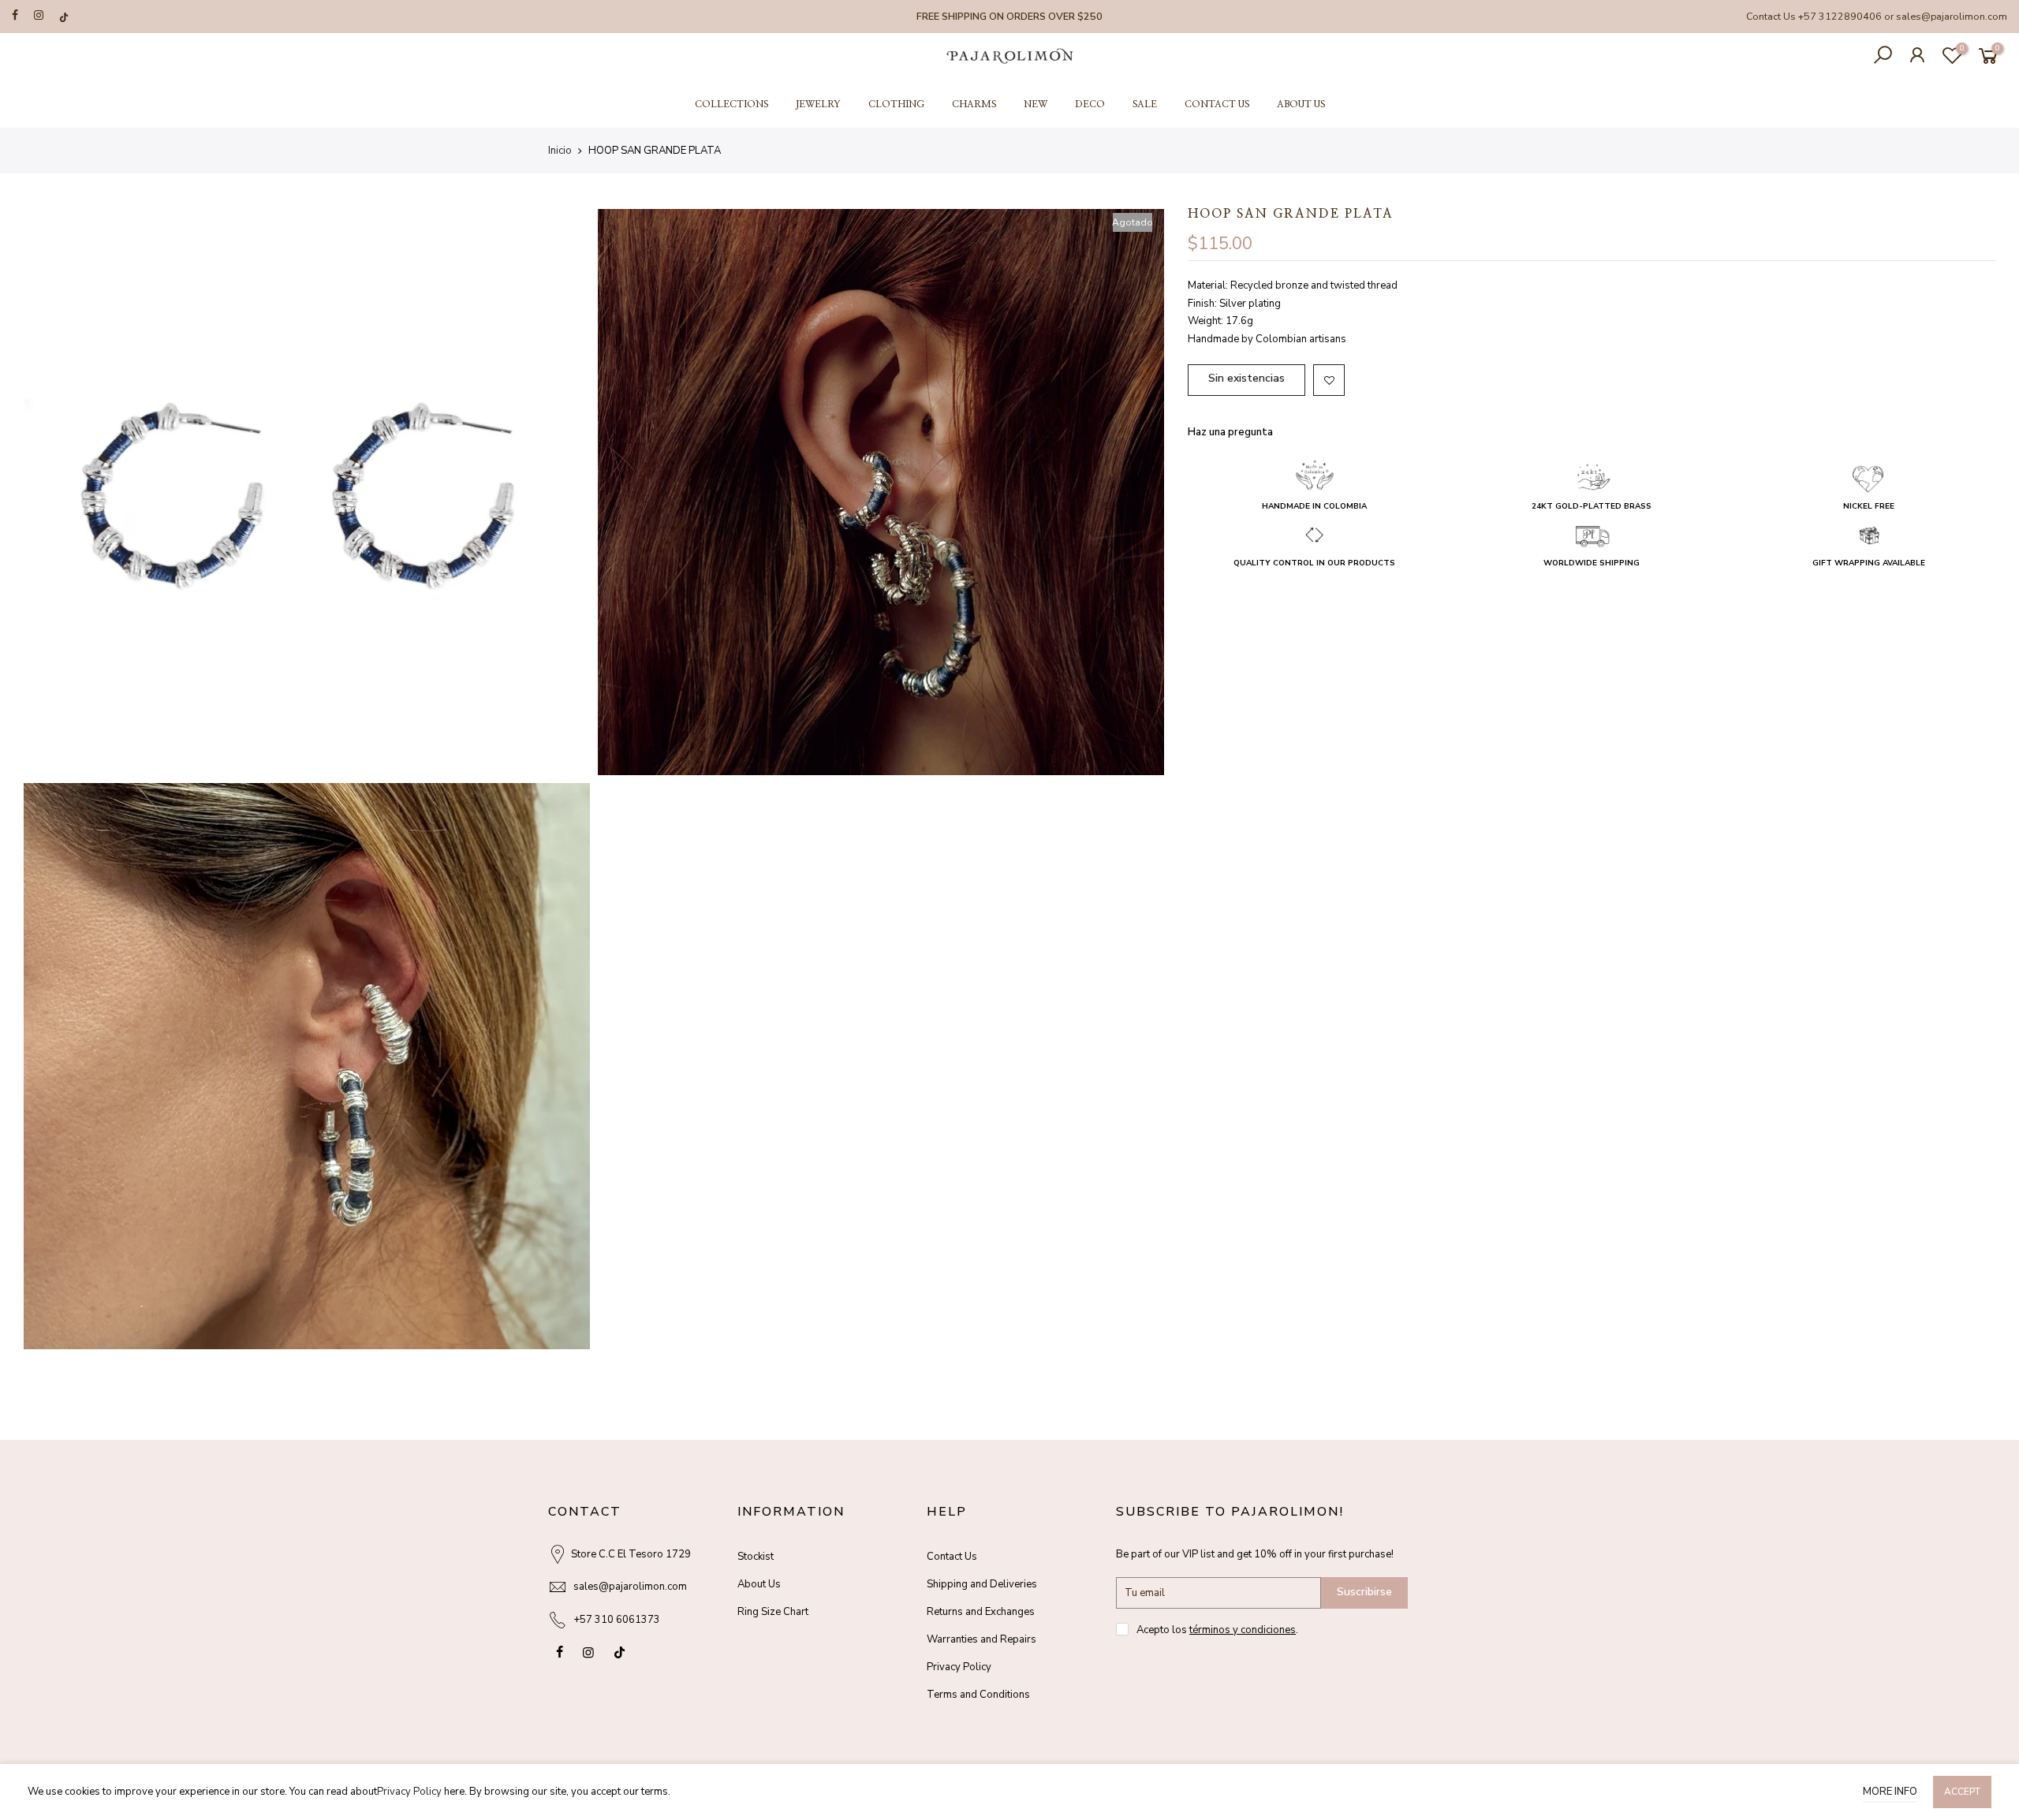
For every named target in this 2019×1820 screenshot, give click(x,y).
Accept (1962, 1792)
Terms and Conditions (978, 1695)
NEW (1036, 104)
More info (1890, 1792)
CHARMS (974, 104)
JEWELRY (818, 104)
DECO (1090, 104)
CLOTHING (896, 104)
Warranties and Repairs (982, 1639)
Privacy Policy (959, 1667)
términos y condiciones (1243, 1630)
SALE (1145, 104)
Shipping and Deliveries (982, 1584)
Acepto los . (1217, 1630)
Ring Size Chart (773, 1612)
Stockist (756, 1557)
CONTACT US (1217, 104)
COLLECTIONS (731, 104)
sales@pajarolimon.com (1952, 16)
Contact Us (952, 1557)
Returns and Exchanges (981, 1612)
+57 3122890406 (1840, 16)
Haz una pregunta (1230, 432)
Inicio (560, 151)
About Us (759, 1584)
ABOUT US (1301, 104)
